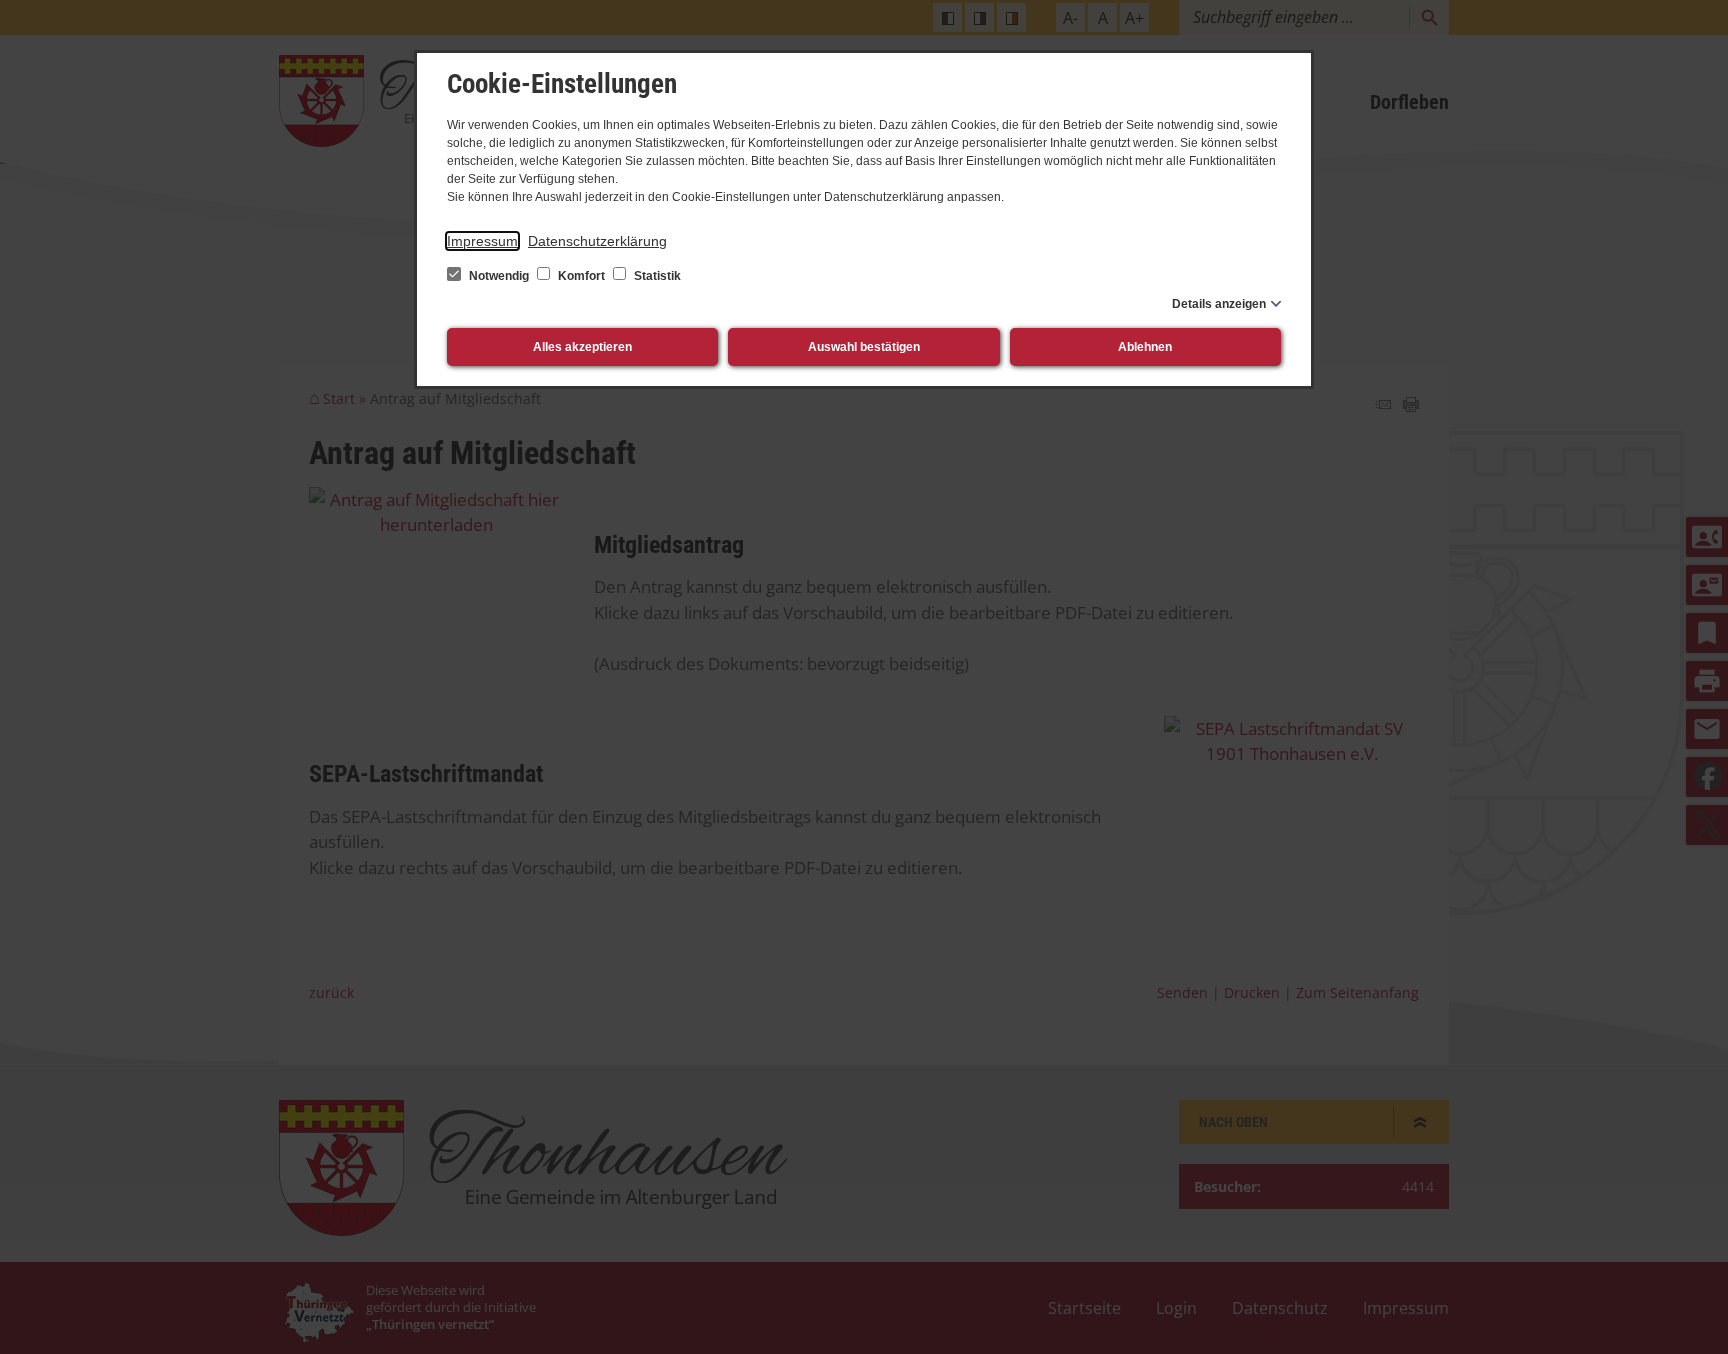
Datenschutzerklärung (597, 241)
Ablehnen (1145, 347)
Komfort (581, 276)
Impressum (482, 241)
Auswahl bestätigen (864, 347)
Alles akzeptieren (582, 347)
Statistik (656, 276)
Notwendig (499, 276)
